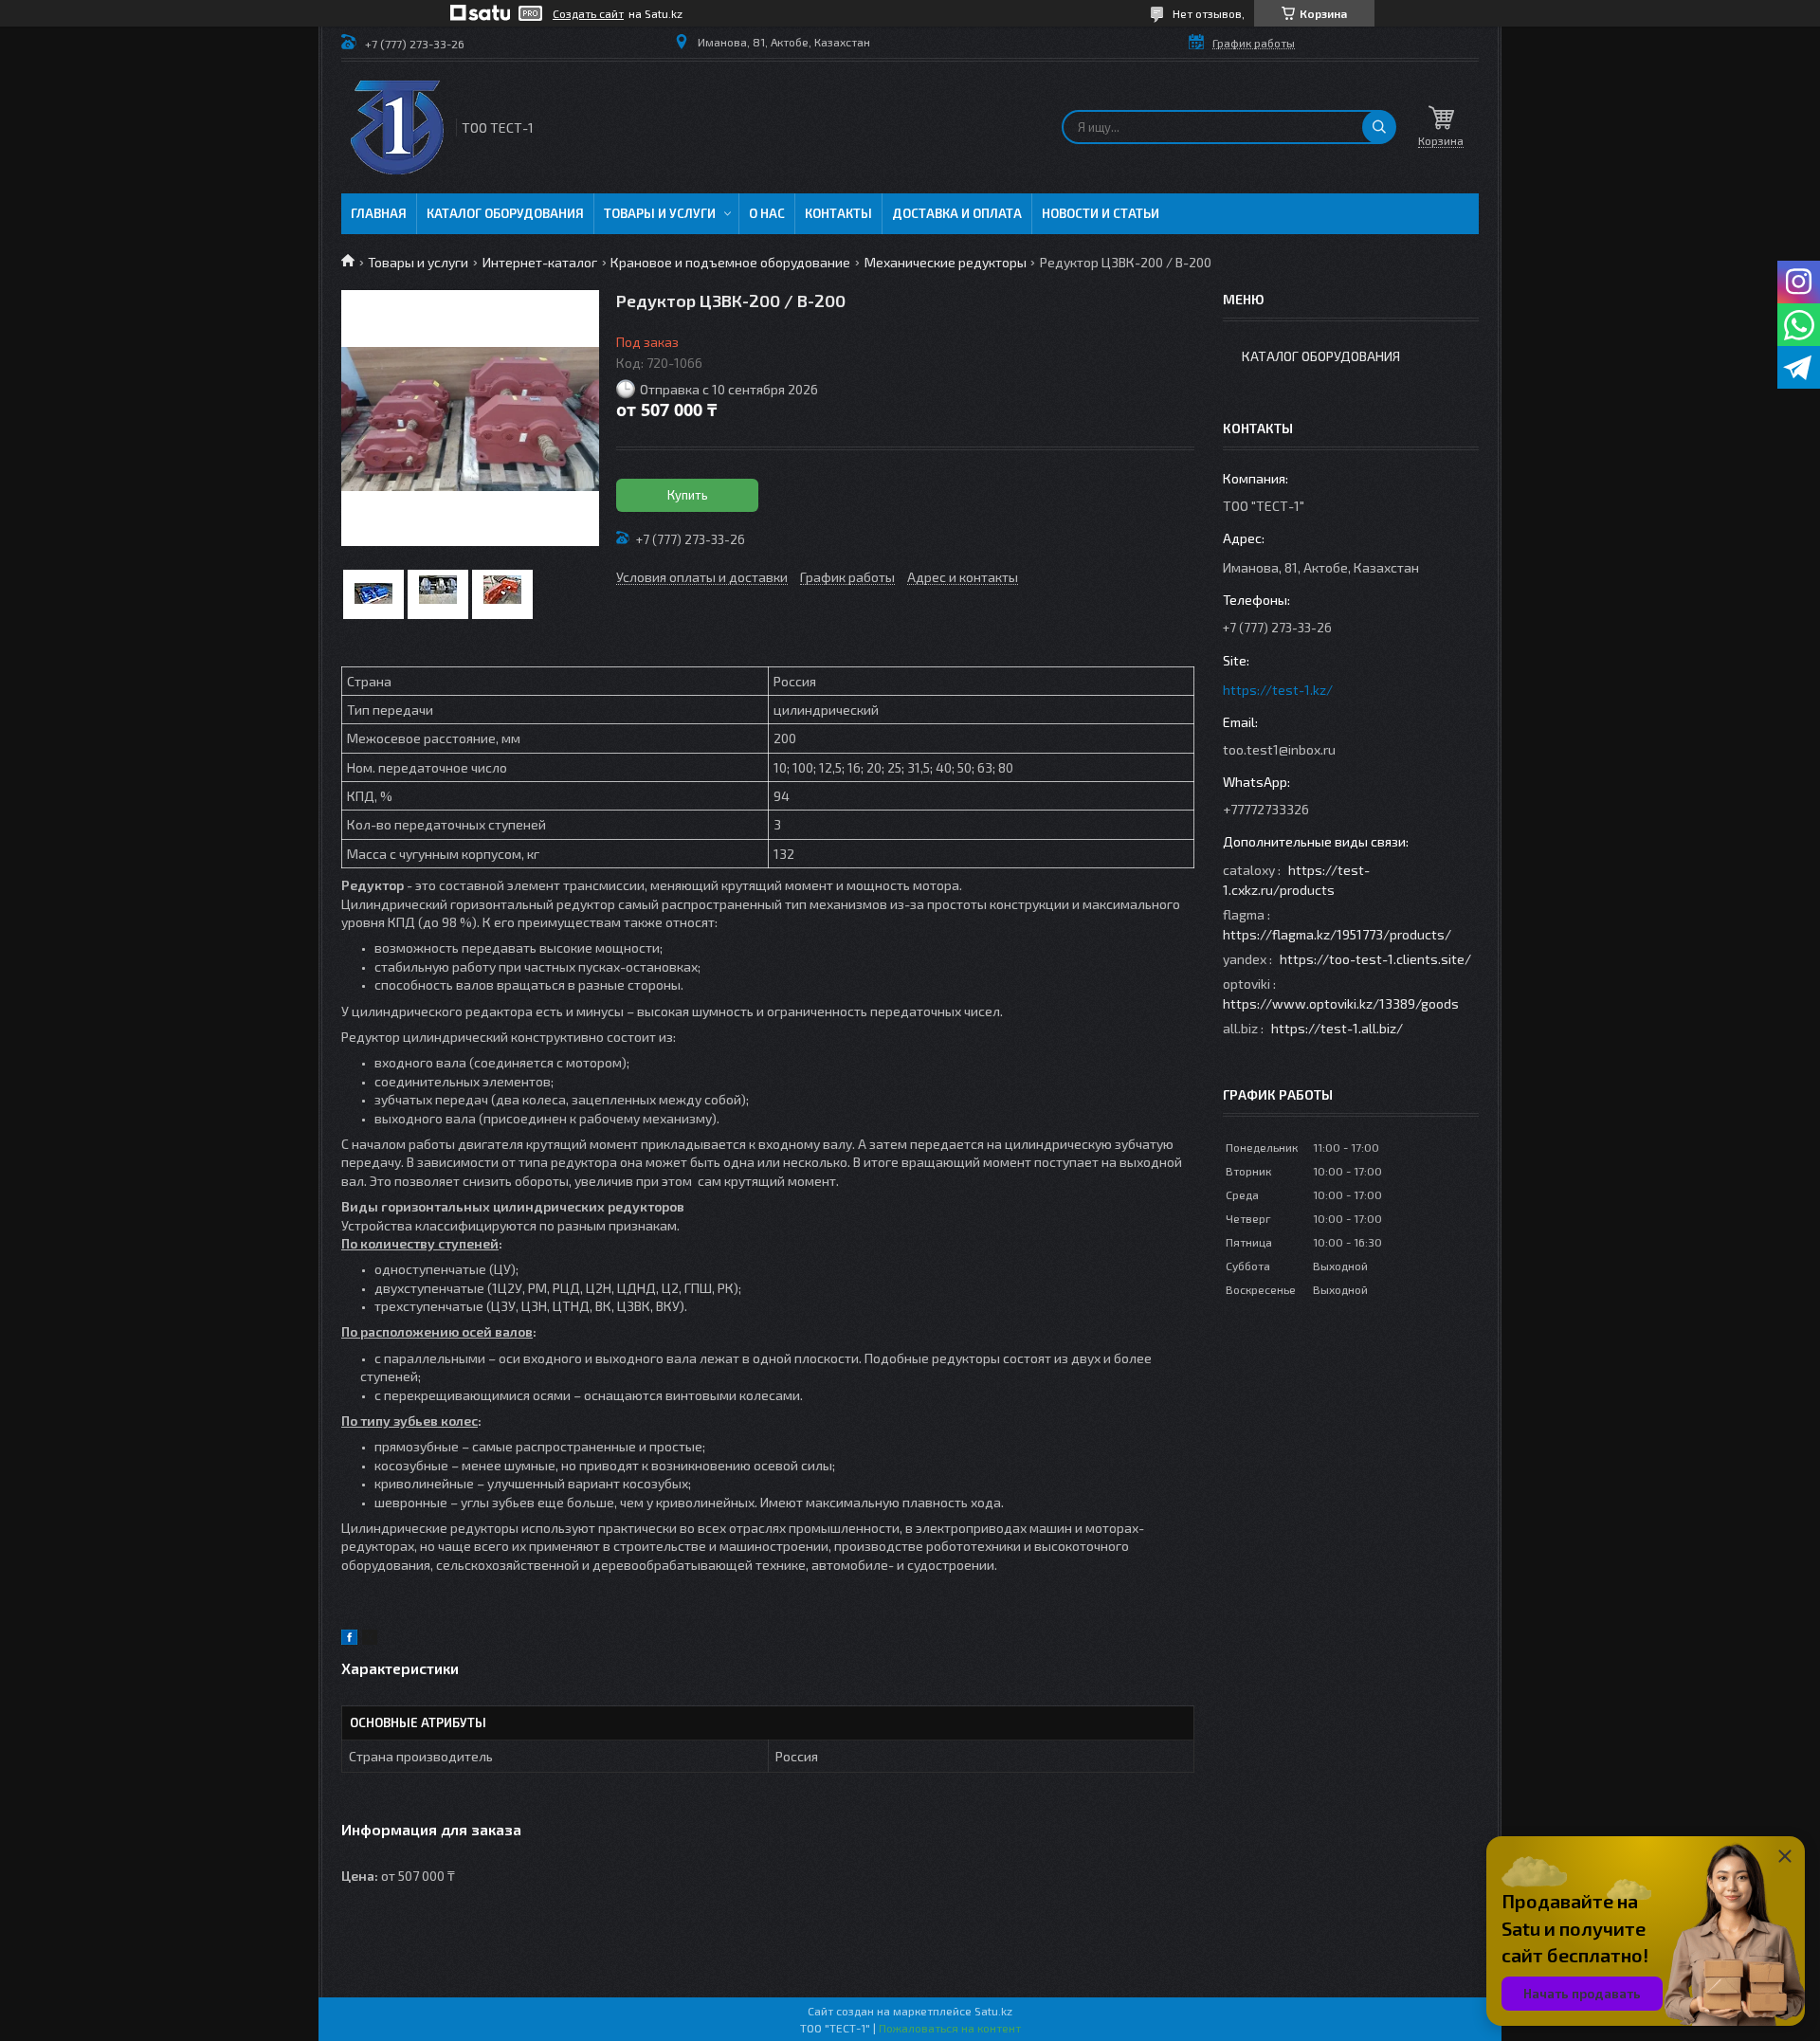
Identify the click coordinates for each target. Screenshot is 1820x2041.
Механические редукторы (946, 262)
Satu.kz (993, 2011)
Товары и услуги (660, 213)
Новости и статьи (1101, 213)
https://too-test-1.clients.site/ (1375, 959)
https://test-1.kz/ (1278, 690)
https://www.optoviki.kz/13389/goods (1341, 1003)
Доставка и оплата (957, 213)
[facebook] (349, 1640)
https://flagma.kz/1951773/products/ (1337, 934)
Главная (379, 213)
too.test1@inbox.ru (1279, 749)
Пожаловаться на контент (950, 2028)
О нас (767, 213)
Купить (688, 495)
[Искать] (1379, 127)
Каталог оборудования (505, 213)
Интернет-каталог (540, 262)
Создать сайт (588, 13)
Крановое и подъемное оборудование (730, 262)
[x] (370, 1640)
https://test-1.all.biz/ (1337, 1028)
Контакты (838, 213)
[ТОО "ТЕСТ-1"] (397, 128)
